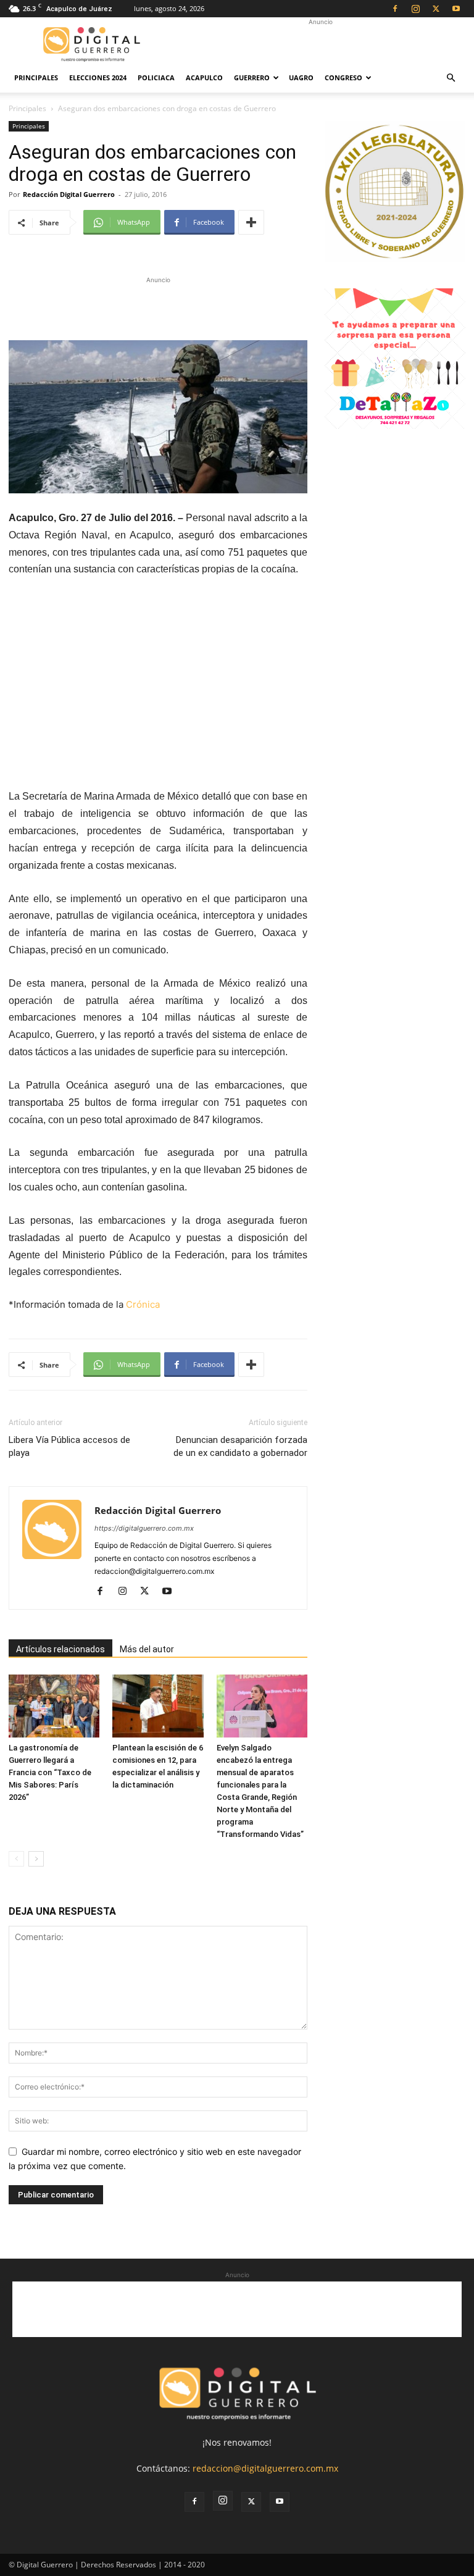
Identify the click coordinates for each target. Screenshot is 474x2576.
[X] (436, 9)
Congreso (343, 77)
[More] (251, 222)
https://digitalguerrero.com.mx (144, 1528)
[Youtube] (456, 9)
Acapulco (204, 77)
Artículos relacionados (60, 1649)
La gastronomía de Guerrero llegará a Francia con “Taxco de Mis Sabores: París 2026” (50, 1772)
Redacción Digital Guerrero (69, 194)
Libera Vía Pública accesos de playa (69, 1446)
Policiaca (156, 77)
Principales (36, 77)
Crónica (143, 1304)
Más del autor (147, 1649)
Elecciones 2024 (98, 77)
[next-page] (36, 1859)
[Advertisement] (320, 44)
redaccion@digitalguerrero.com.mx (265, 2468)
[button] (451, 78)
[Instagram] (415, 9)
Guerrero (252, 77)
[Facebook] (395, 9)
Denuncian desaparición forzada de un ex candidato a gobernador (240, 1446)
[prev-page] (16, 1859)
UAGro (301, 77)
